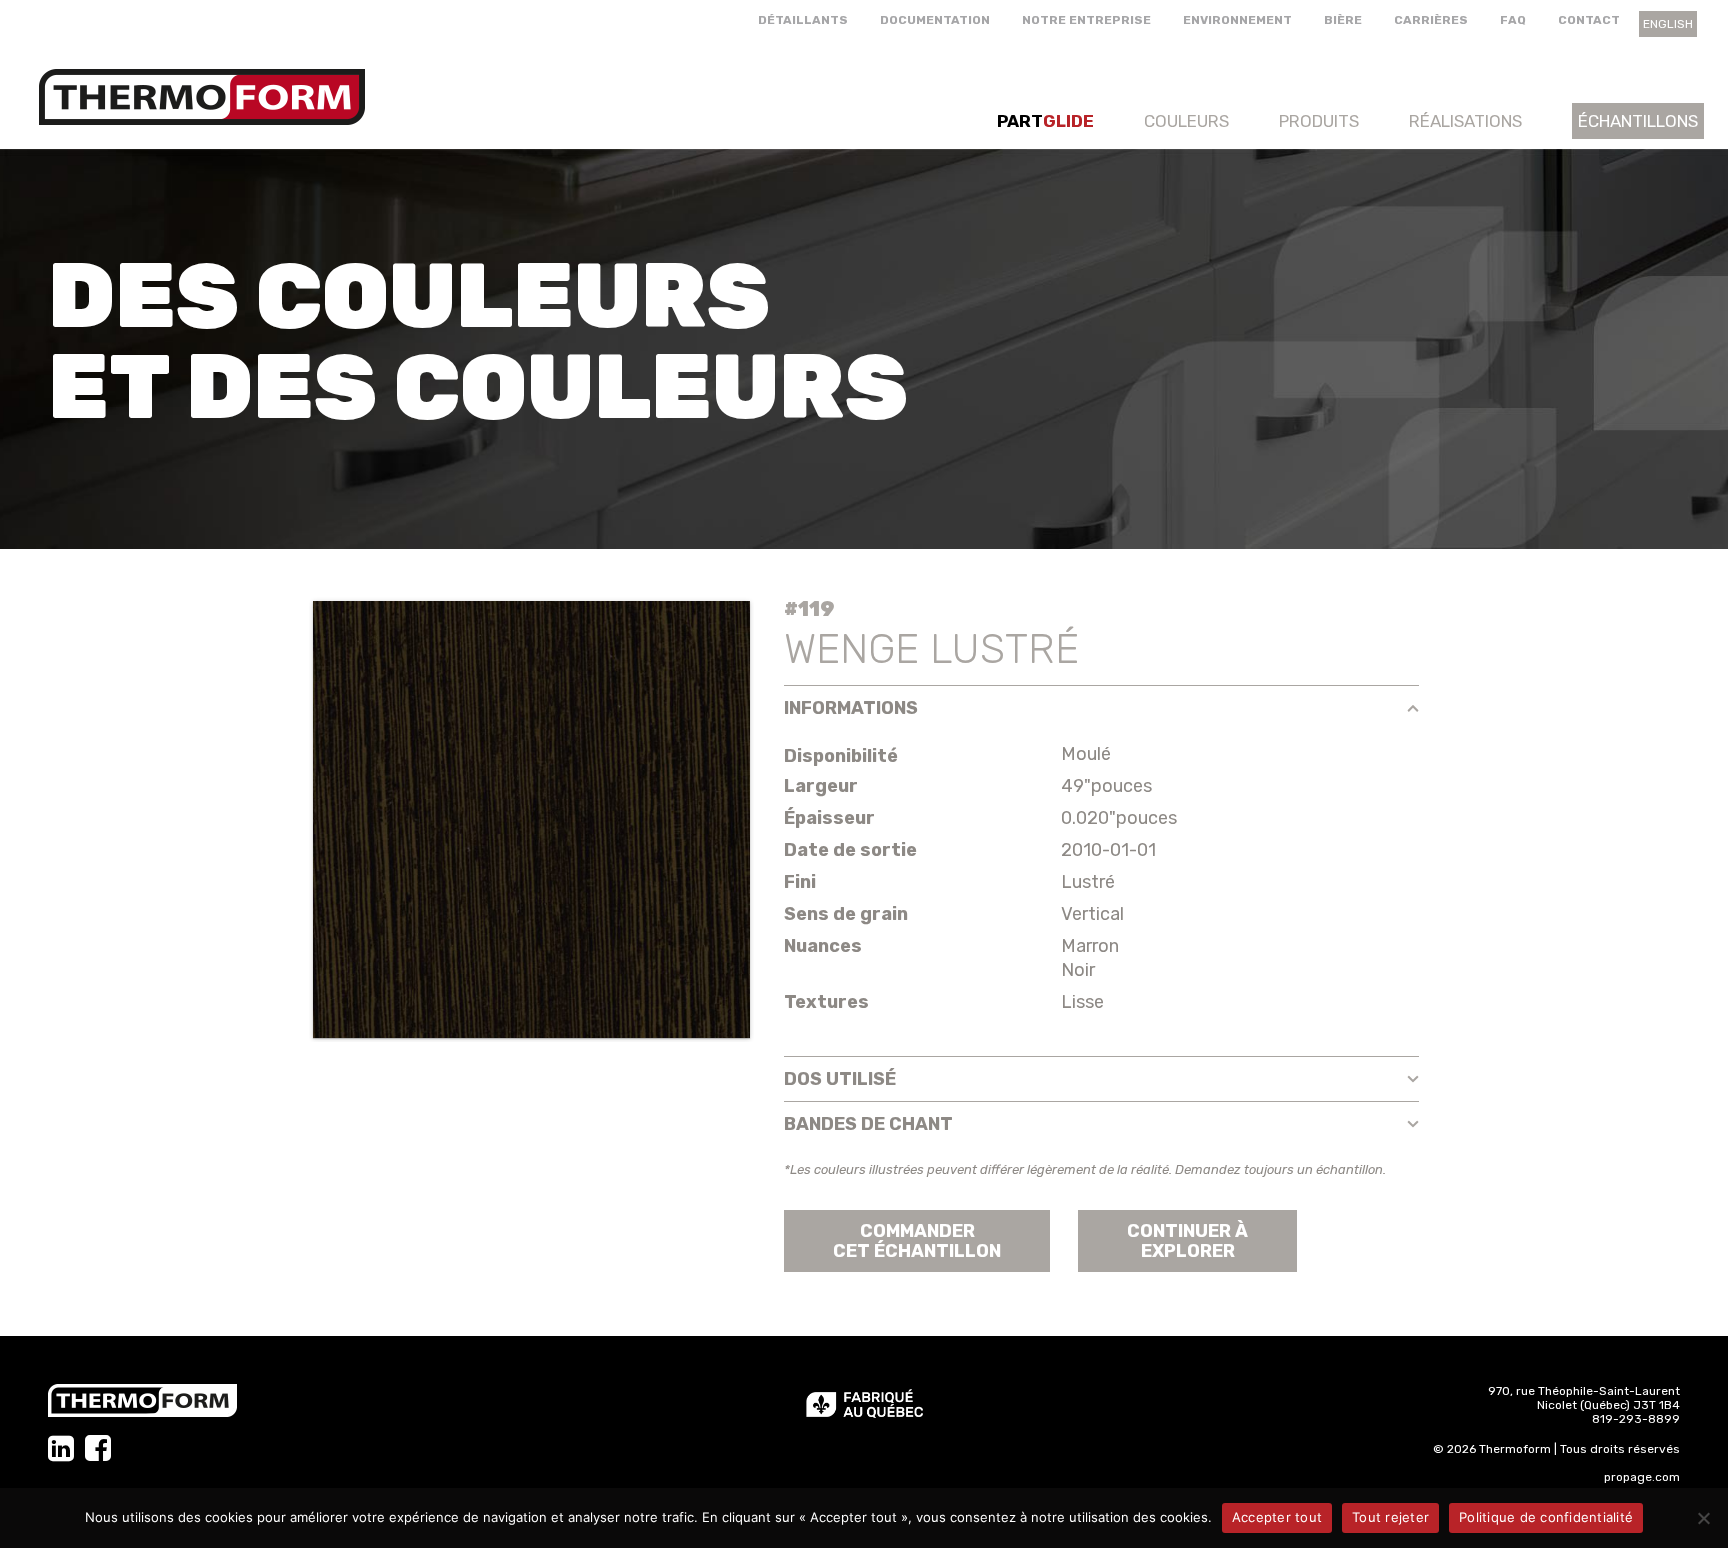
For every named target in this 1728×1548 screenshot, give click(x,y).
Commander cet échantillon (917, 1241)
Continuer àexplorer (1187, 1241)
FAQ (1513, 20)
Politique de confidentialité (1546, 1517)
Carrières (1431, 20)
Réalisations (1465, 121)
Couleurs (1186, 121)
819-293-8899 (1636, 1419)
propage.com (1642, 1477)
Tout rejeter (1390, 1517)
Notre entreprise (1086, 20)
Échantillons (1638, 121)
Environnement (1237, 20)
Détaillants (803, 20)
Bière (1343, 20)
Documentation (935, 20)
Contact (1589, 20)
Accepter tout (1277, 1517)
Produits (1319, 121)
